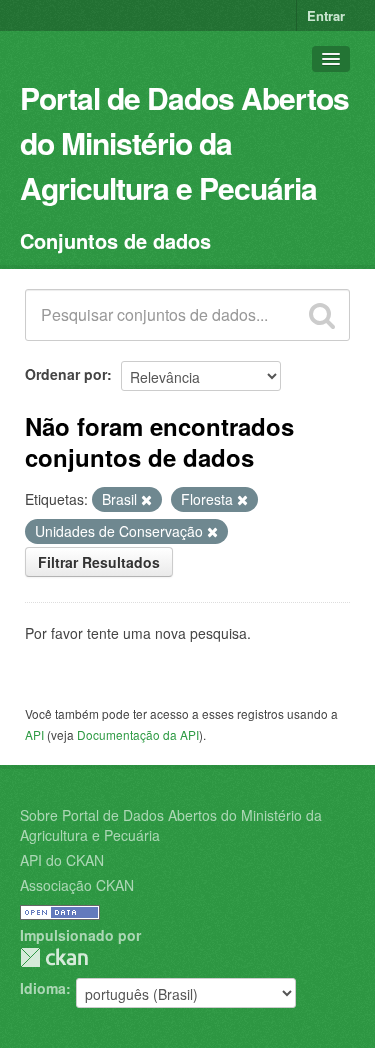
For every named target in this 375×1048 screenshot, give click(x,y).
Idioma (43, 988)
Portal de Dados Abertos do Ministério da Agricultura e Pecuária (184, 142)
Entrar (326, 15)
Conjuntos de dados (115, 240)
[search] (322, 315)
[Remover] (146, 500)
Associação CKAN (77, 885)
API (34, 734)
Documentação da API (138, 734)
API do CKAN (62, 860)
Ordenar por (66, 374)
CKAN (54, 957)
